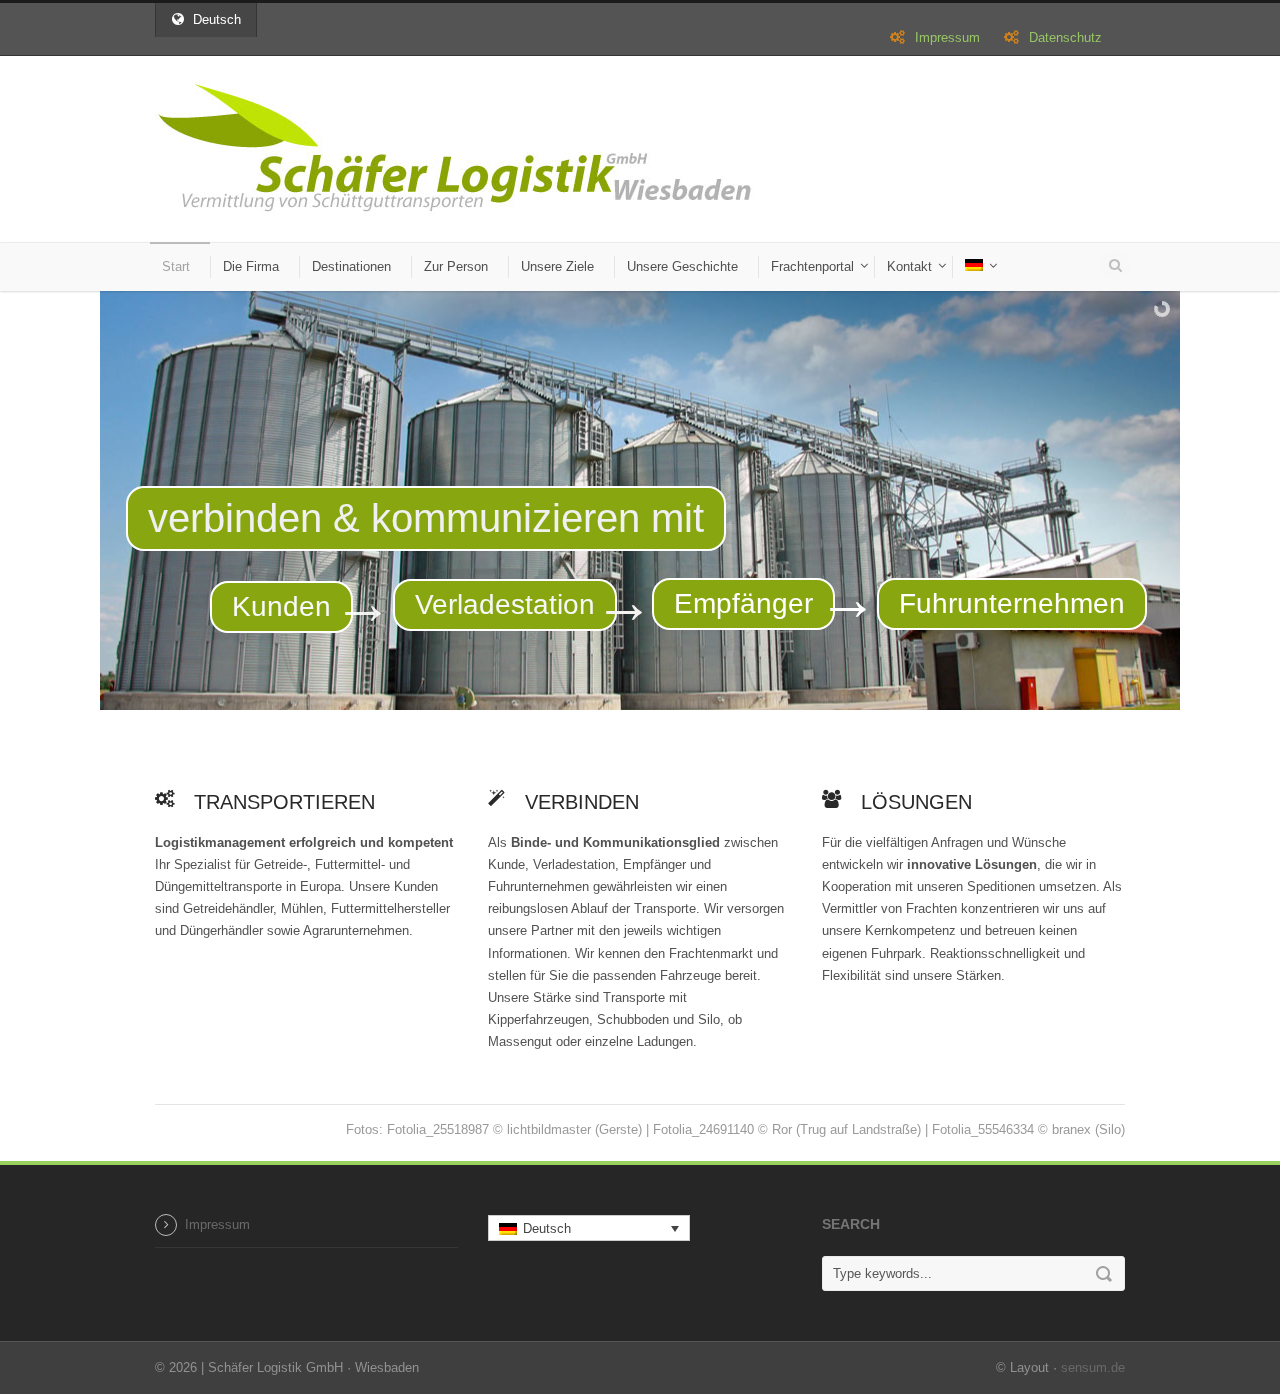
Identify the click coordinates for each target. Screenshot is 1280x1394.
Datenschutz (1065, 37)
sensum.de (1093, 1367)
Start (176, 266)
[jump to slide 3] (660, 690)
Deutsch (217, 19)
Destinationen (351, 266)
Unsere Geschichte (682, 266)
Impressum (947, 37)
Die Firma (251, 266)
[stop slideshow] (682, 690)
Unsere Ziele (557, 266)
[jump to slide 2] (640, 690)
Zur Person (456, 266)
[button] (589, 1228)
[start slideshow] (597, 690)
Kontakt (909, 266)
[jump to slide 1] (620, 690)
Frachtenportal (812, 266)
